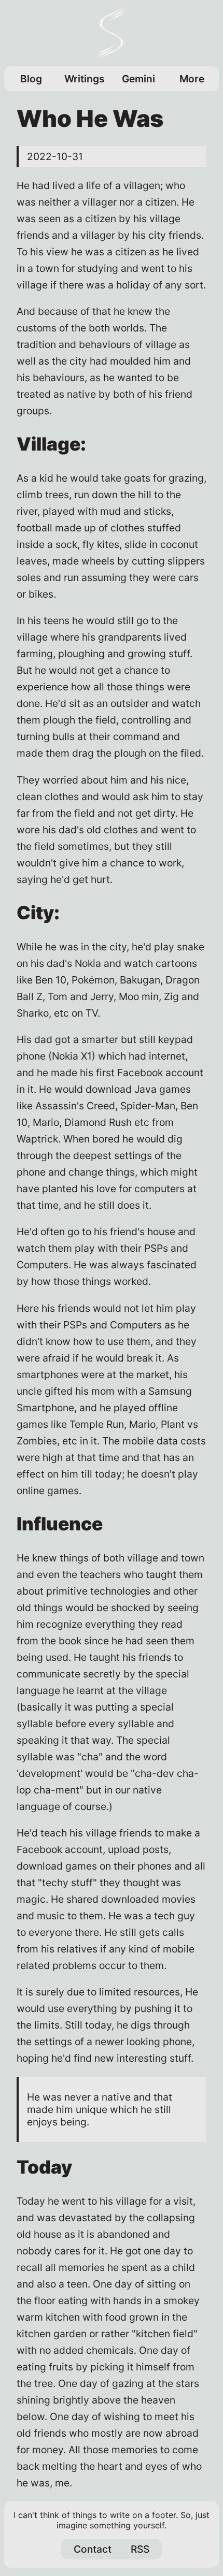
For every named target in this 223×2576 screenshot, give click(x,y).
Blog (31, 79)
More (192, 79)
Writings (85, 79)
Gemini (138, 79)
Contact (93, 2549)
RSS (140, 2549)
